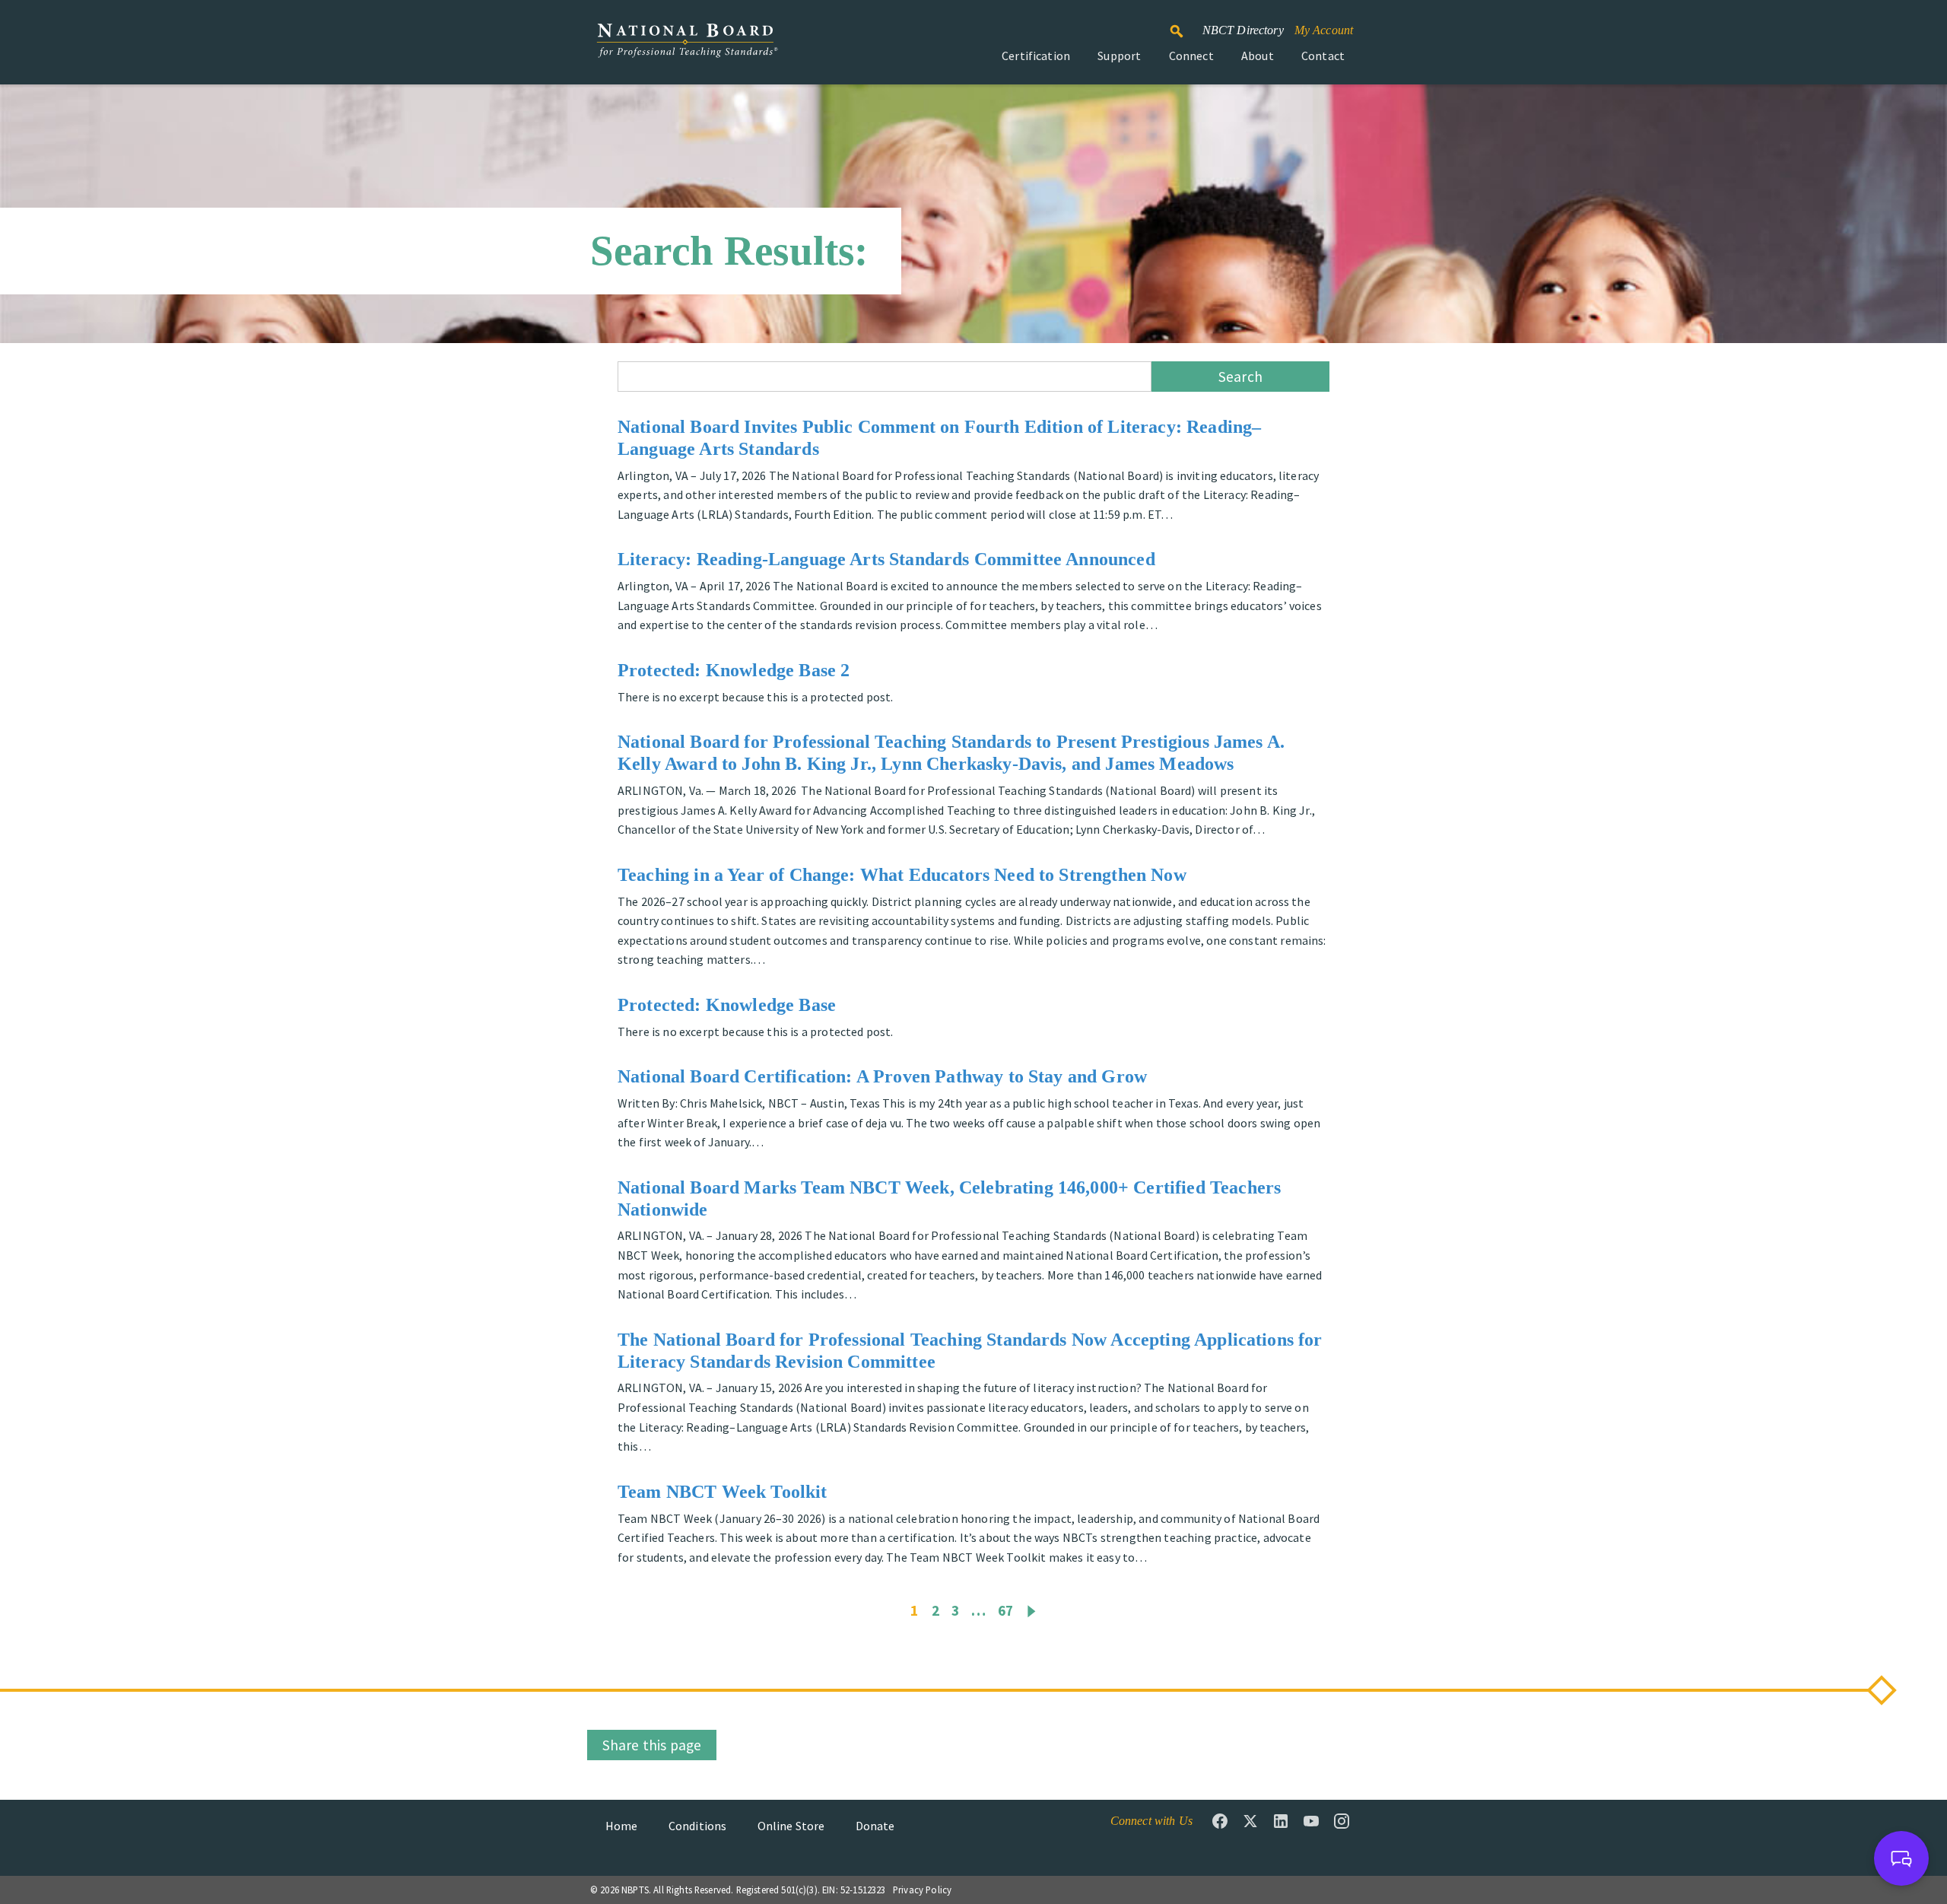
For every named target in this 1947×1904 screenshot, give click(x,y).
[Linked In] (1281, 1821)
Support (1119, 56)
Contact (1323, 56)
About (1258, 56)
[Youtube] (1311, 1821)
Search (1185, 24)
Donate (875, 1826)
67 (1005, 1610)
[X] (1250, 1821)
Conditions (698, 1826)
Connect (1191, 56)
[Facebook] (1220, 1821)
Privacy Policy (922, 1890)
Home (622, 1826)
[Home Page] (687, 48)
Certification (1036, 56)
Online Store (791, 1826)
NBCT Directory (1243, 30)
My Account (1324, 30)
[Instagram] (1342, 1821)
